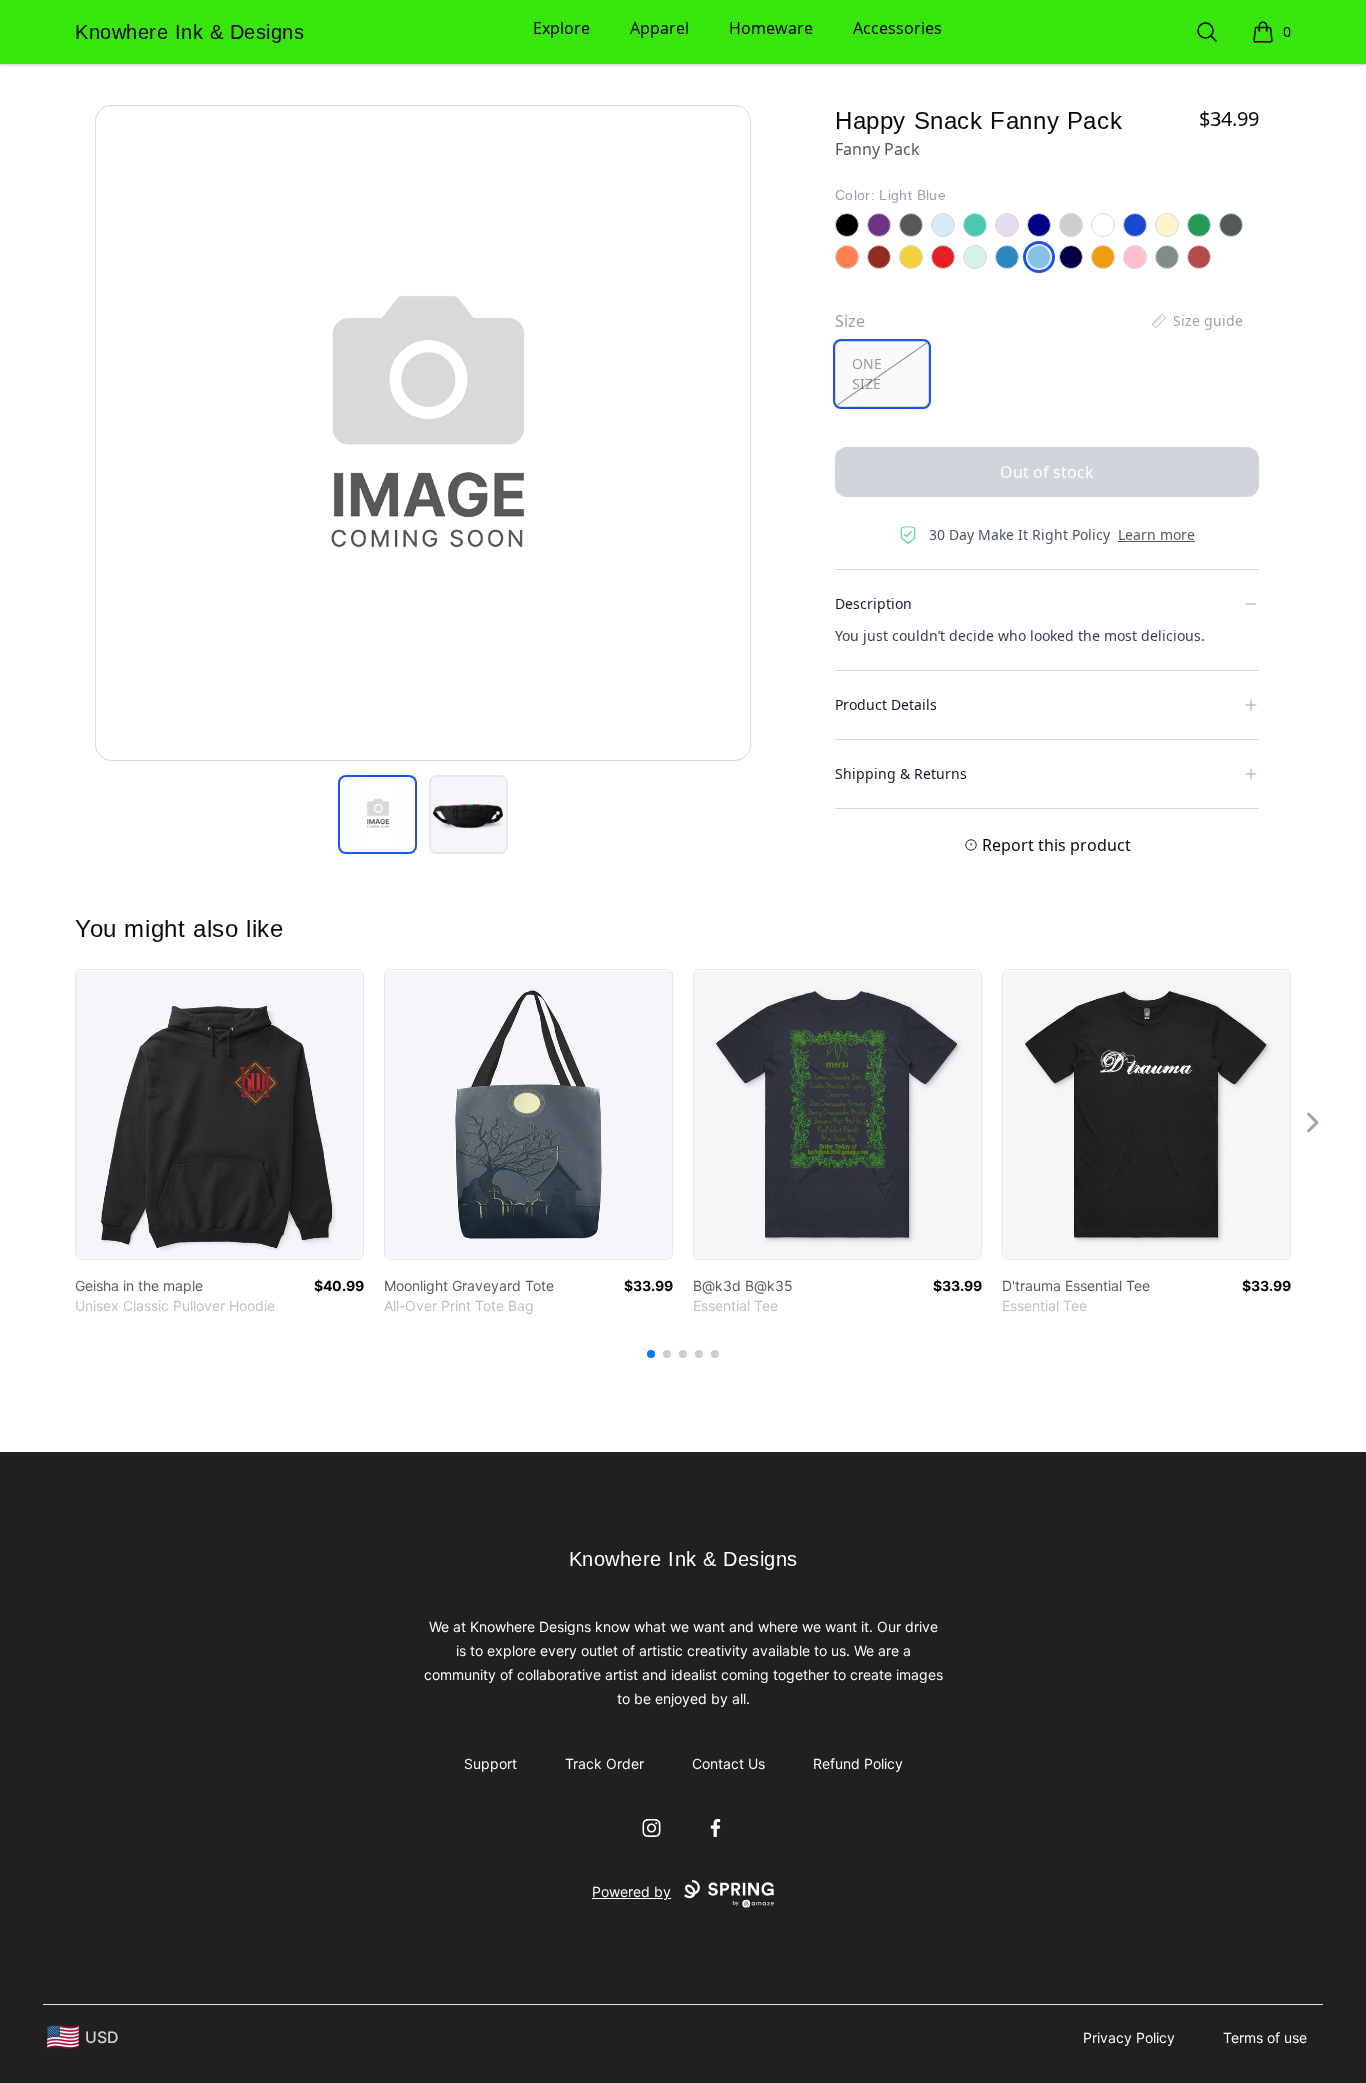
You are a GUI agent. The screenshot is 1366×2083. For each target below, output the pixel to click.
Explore (561, 28)
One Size (867, 373)
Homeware (771, 28)
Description (873, 603)
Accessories (897, 28)
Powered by (631, 1891)
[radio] (882, 374)
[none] (1196, 321)
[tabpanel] (423, 433)
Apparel (659, 28)
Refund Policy (858, 1763)
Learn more (1156, 534)
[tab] (377, 814)
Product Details (886, 704)
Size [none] (850, 321)
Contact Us (728, 1763)
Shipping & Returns (901, 773)
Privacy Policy (1129, 2037)
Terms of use (1265, 2037)
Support (490, 1763)
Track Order (604, 1763)
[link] (219, 1114)
